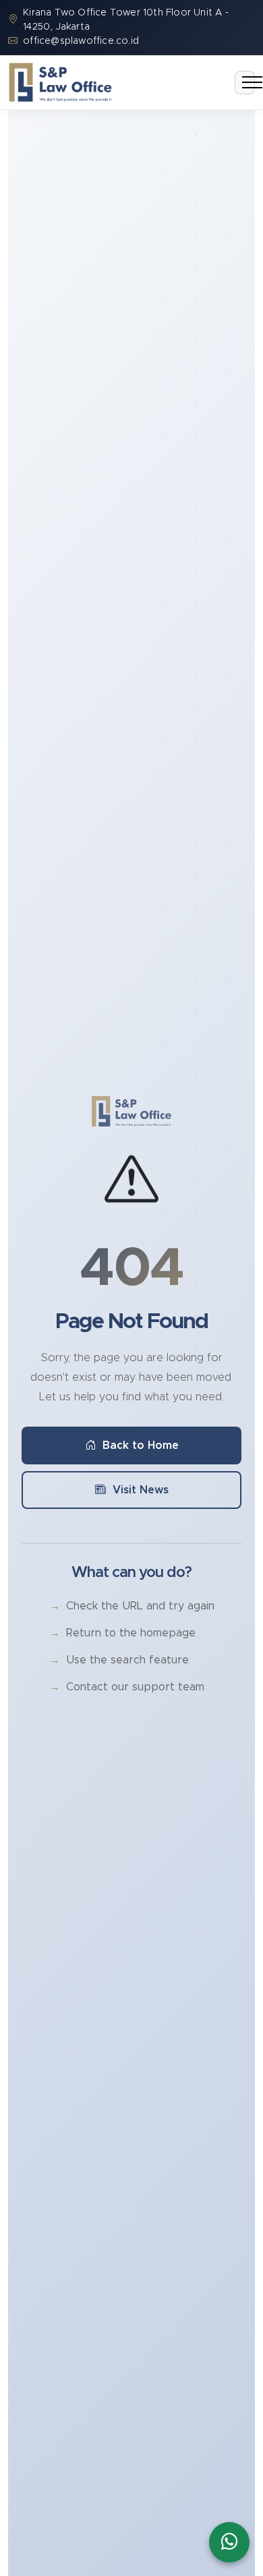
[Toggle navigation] (245, 83)
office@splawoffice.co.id (81, 41)
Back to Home (141, 1446)
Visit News (141, 1490)
